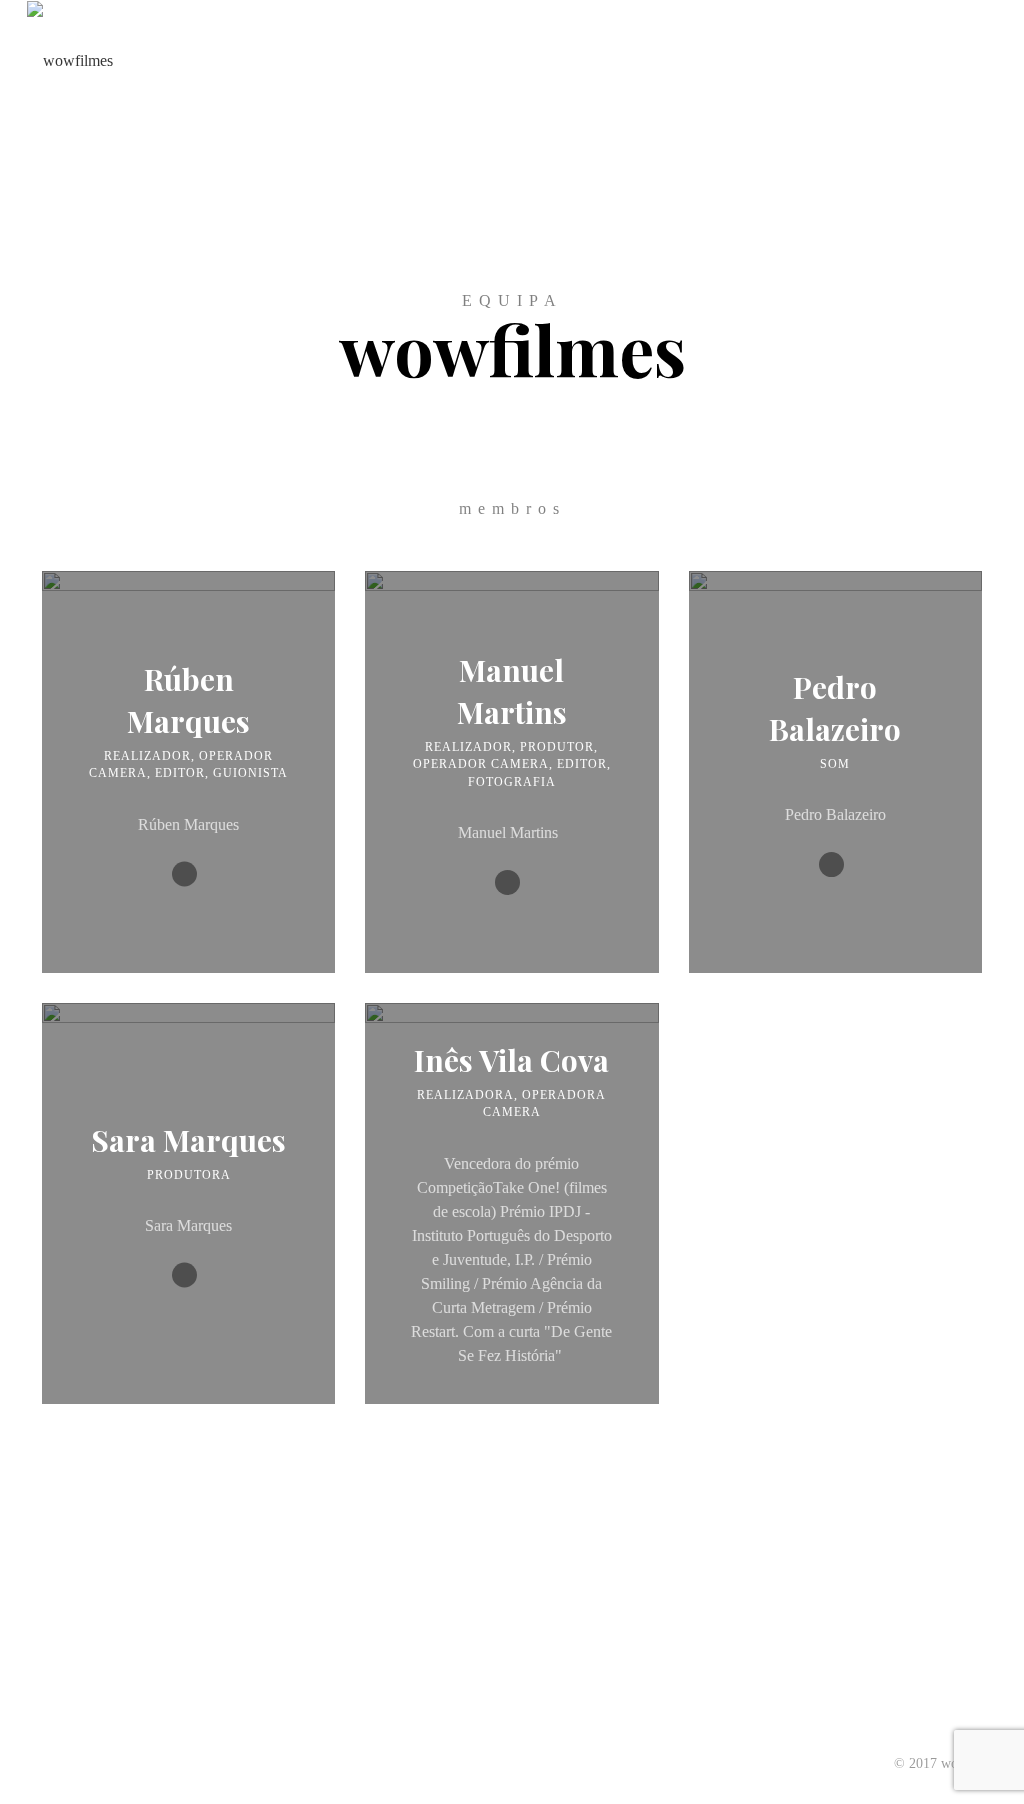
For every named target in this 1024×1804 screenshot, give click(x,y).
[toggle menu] (991, 60)
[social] (184, 874)
